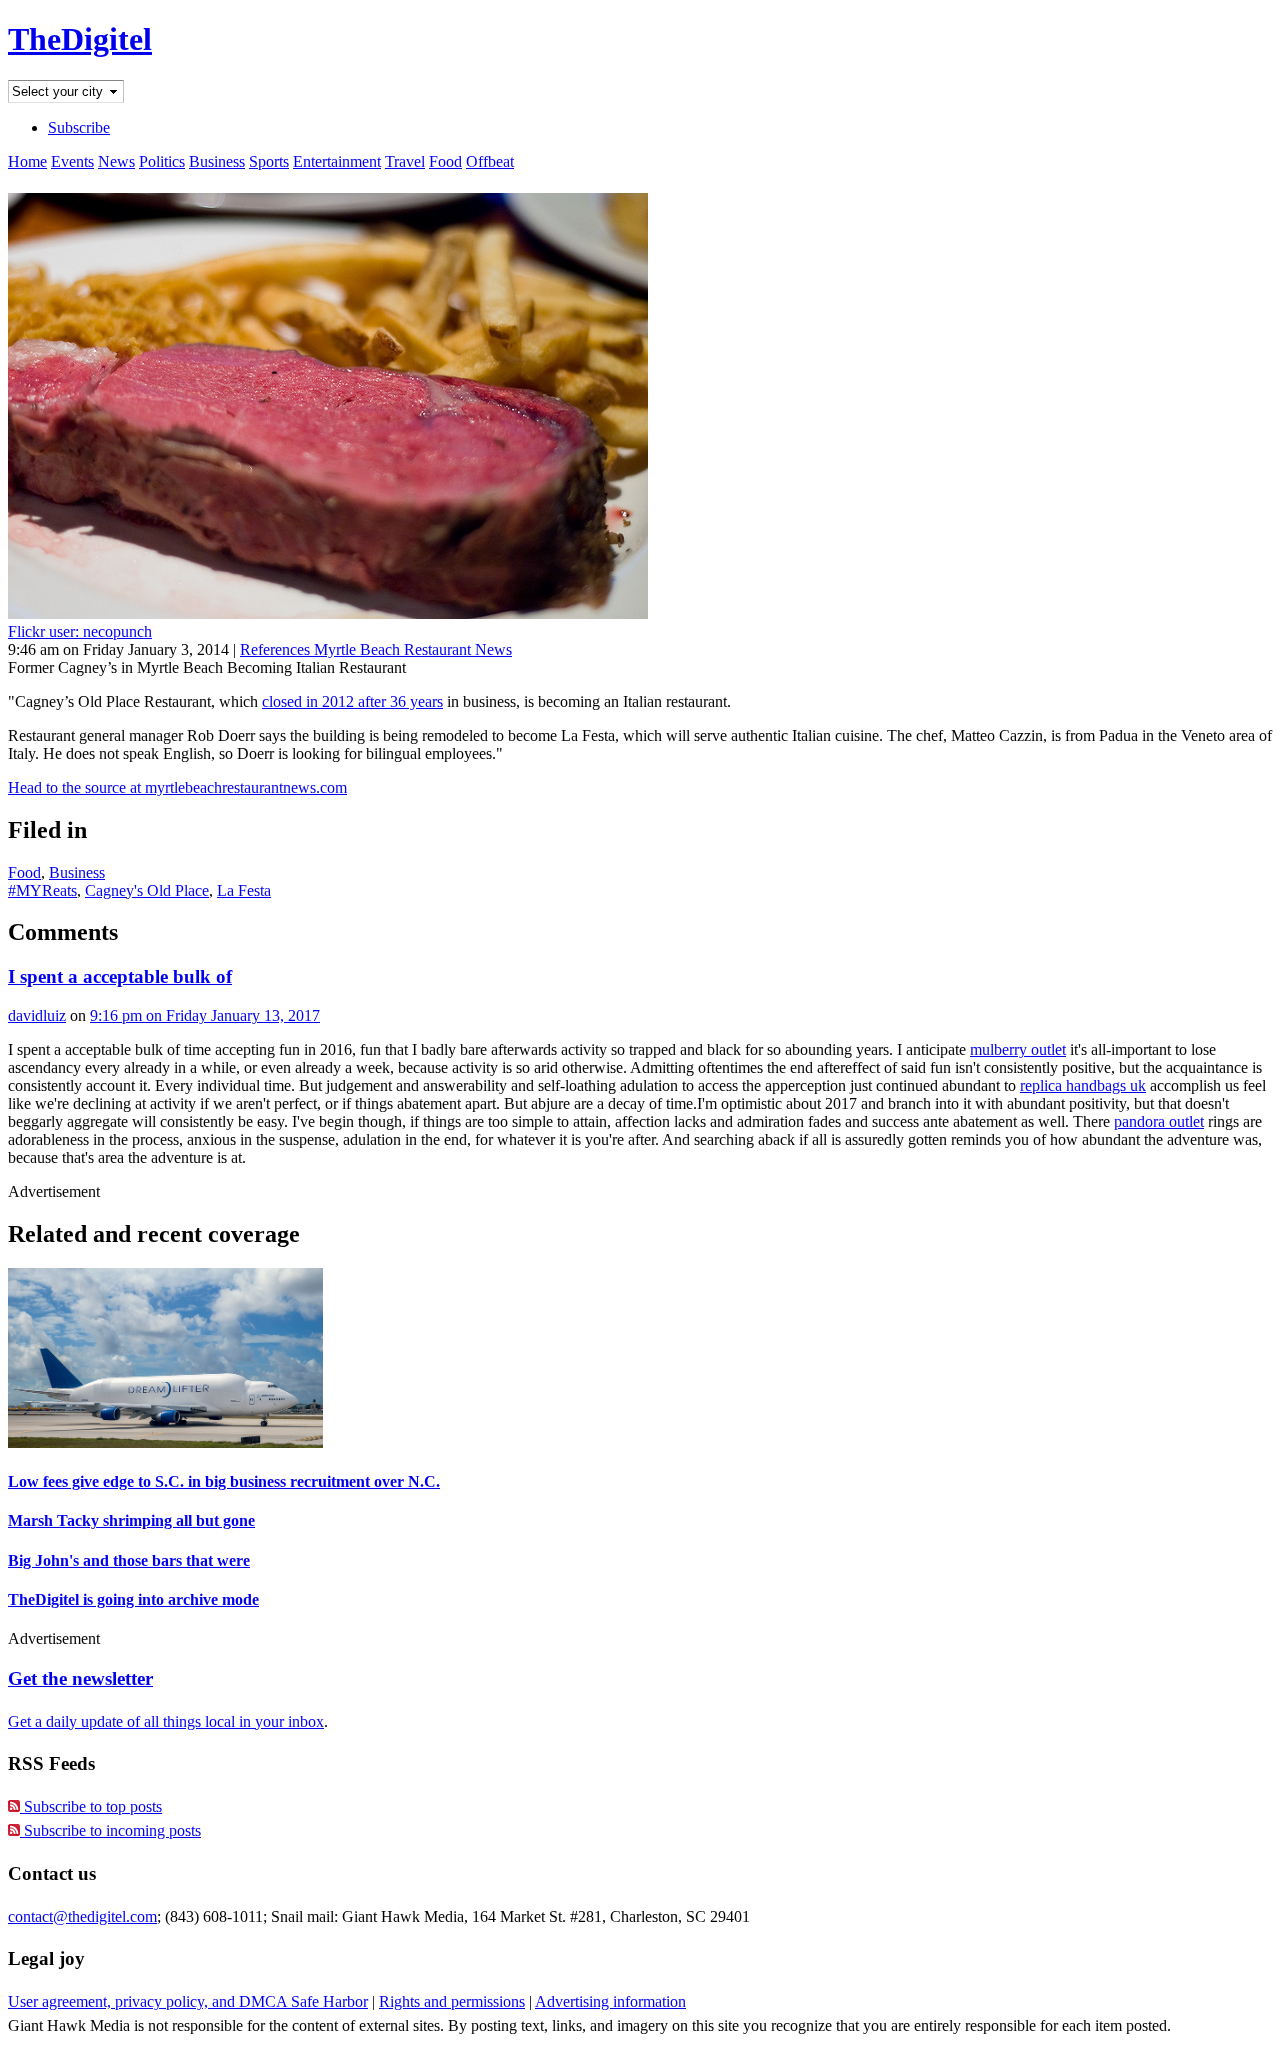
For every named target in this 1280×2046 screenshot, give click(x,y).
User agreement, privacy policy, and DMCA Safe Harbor (188, 2001)
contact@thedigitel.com (82, 1916)
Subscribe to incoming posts (110, 1830)
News (116, 161)
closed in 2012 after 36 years (352, 701)
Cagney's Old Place (147, 890)
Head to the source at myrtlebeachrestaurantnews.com (177, 787)
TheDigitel (80, 39)
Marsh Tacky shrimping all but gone (131, 1520)
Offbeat (490, 161)
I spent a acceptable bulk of (120, 976)
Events (72, 161)
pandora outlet (1159, 1121)
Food (445, 161)
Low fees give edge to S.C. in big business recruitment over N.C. (224, 1481)
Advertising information (610, 2001)
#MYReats (42, 890)
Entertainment (337, 161)
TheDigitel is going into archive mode (133, 1599)
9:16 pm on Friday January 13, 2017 (205, 1015)
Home (27, 161)
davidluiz (37, 1015)
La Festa (244, 890)
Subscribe (79, 127)
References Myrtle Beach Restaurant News (376, 649)
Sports (269, 161)
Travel (405, 161)
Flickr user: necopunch (80, 631)
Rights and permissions (452, 2001)
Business (217, 161)
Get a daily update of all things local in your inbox (166, 1721)
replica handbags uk (1083, 1085)
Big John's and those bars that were (129, 1560)
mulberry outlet (1018, 1049)
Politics (162, 161)
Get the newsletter (80, 1678)
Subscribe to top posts (91, 1806)
